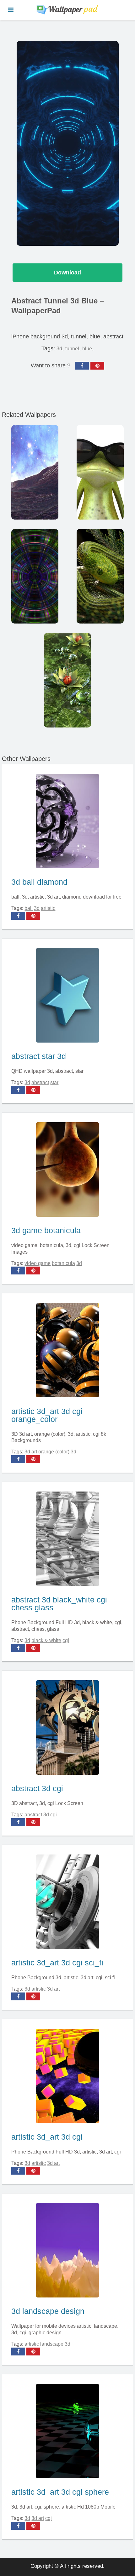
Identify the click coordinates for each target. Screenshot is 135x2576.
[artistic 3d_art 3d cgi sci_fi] (67, 1900)
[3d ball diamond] (67, 820)
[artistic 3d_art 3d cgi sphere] (67, 2430)
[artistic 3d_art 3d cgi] (67, 2075)
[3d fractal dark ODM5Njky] (35, 472)
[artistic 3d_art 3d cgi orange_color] (67, 1349)
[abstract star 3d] (67, 994)
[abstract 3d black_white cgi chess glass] (67, 1537)
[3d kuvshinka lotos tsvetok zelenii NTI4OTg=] (67, 680)
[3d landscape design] (67, 2249)
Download (67, 273)
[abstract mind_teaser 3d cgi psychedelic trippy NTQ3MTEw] (35, 576)
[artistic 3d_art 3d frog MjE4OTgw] (100, 472)
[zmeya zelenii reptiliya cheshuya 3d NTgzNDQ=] (100, 576)
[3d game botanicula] (67, 1168)
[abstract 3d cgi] (67, 1726)
